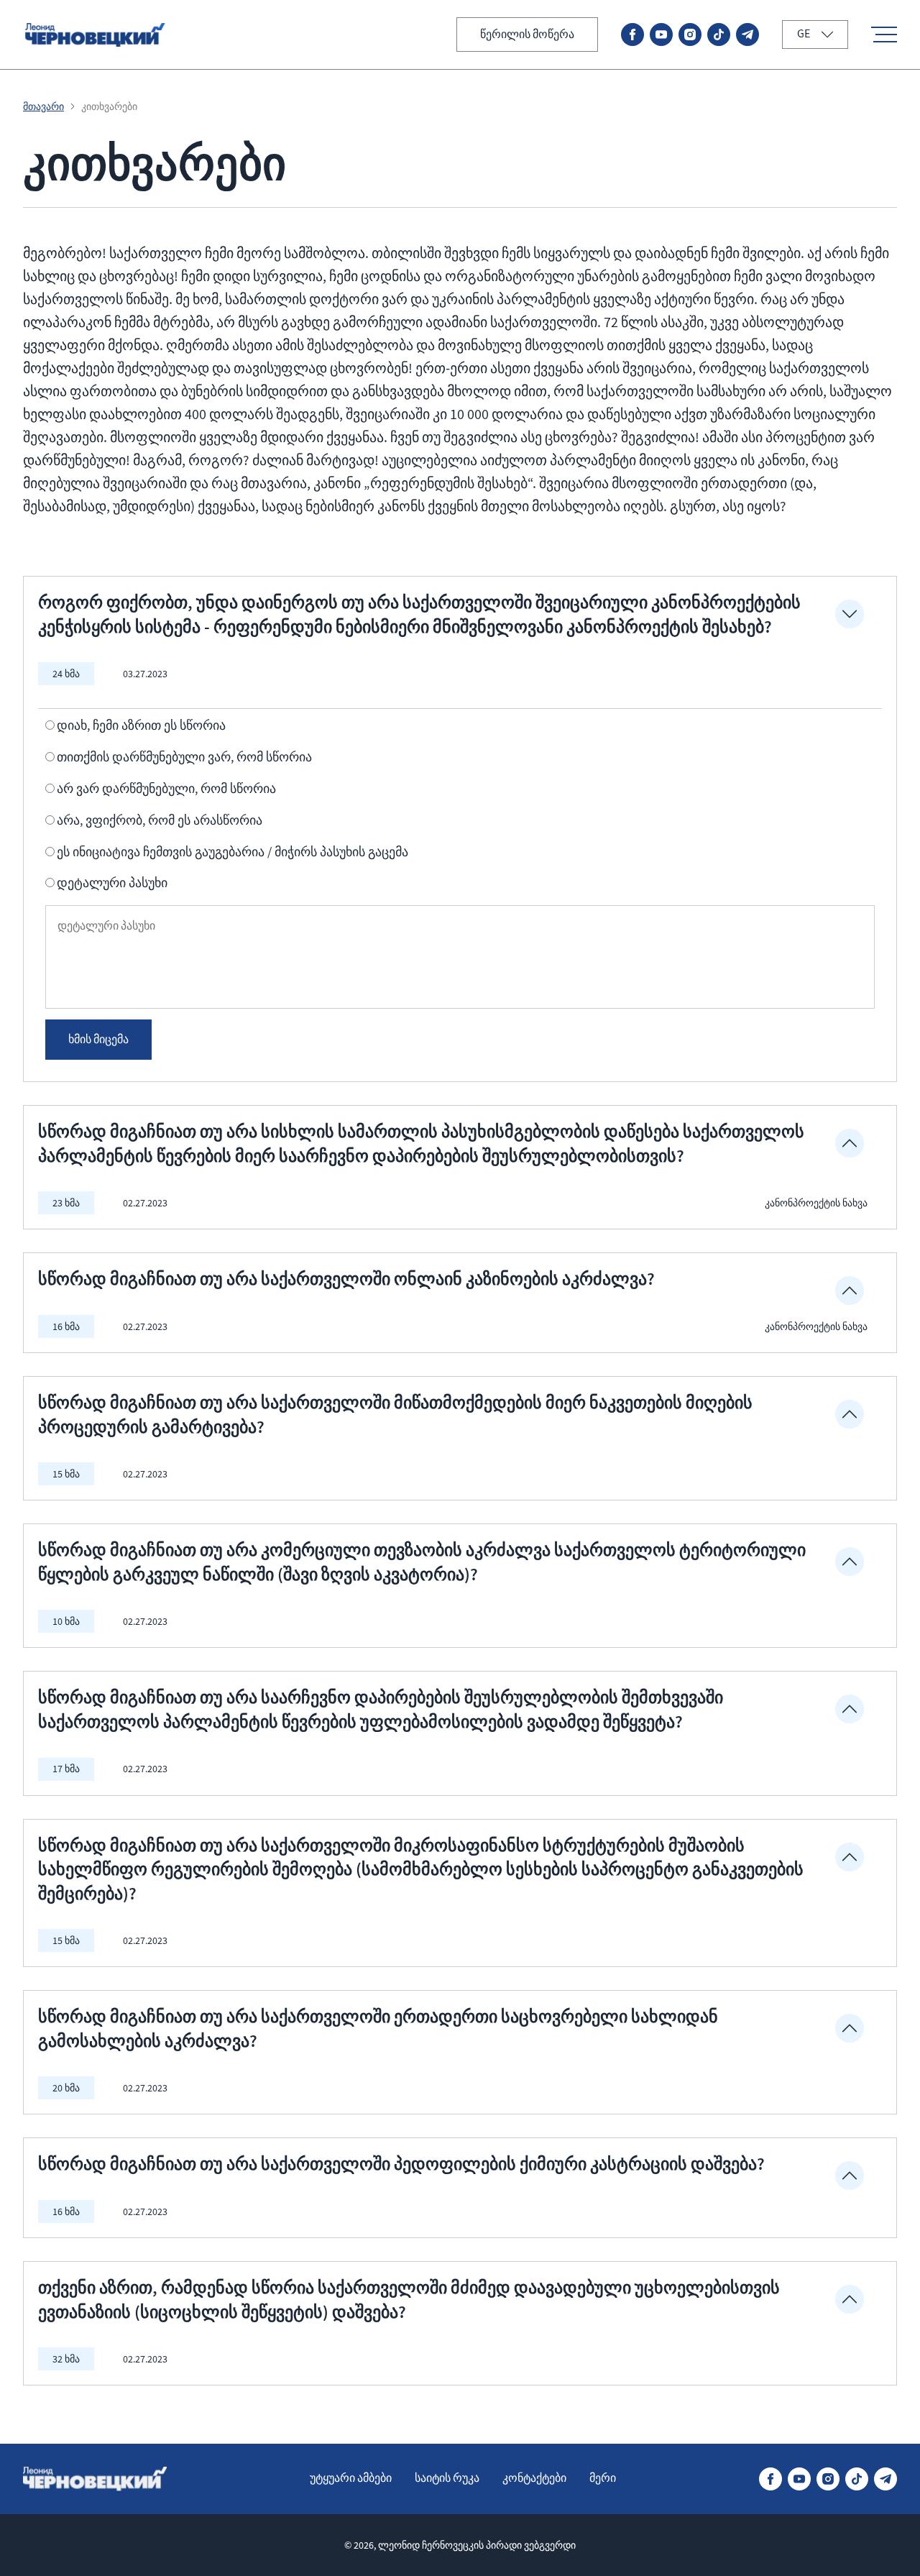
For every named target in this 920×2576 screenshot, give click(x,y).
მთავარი (43, 106)
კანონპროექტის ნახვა (816, 1203)
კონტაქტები (534, 2478)
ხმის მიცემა (98, 1040)
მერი (603, 2478)
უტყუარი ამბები (351, 2478)
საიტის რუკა (447, 2478)
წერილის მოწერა (527, 35)
